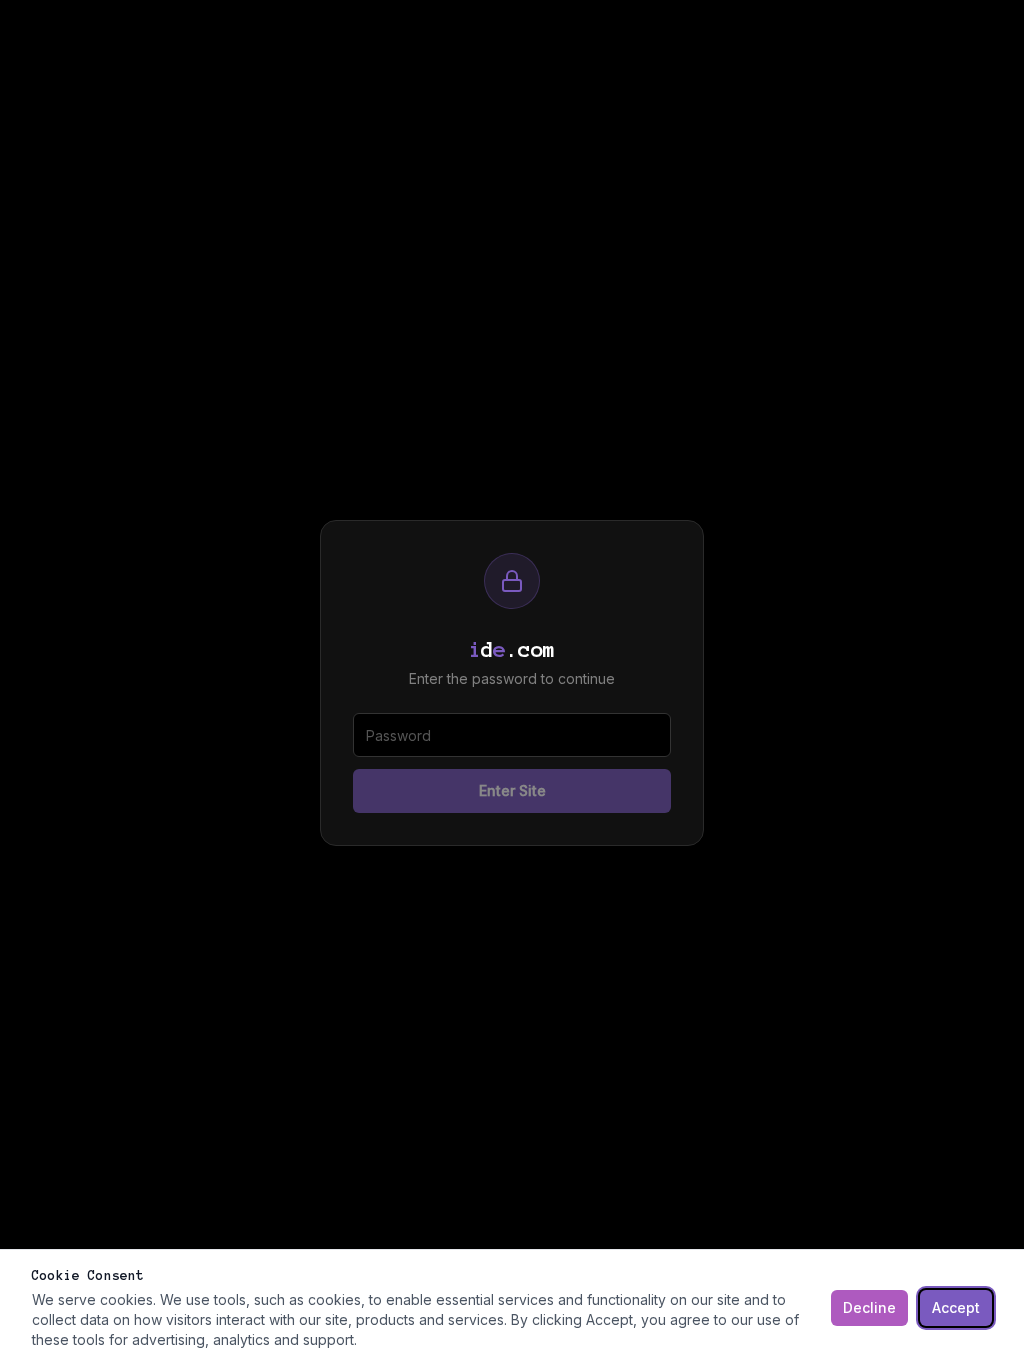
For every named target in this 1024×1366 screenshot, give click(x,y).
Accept (956, 1307)
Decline (869, 1307)
